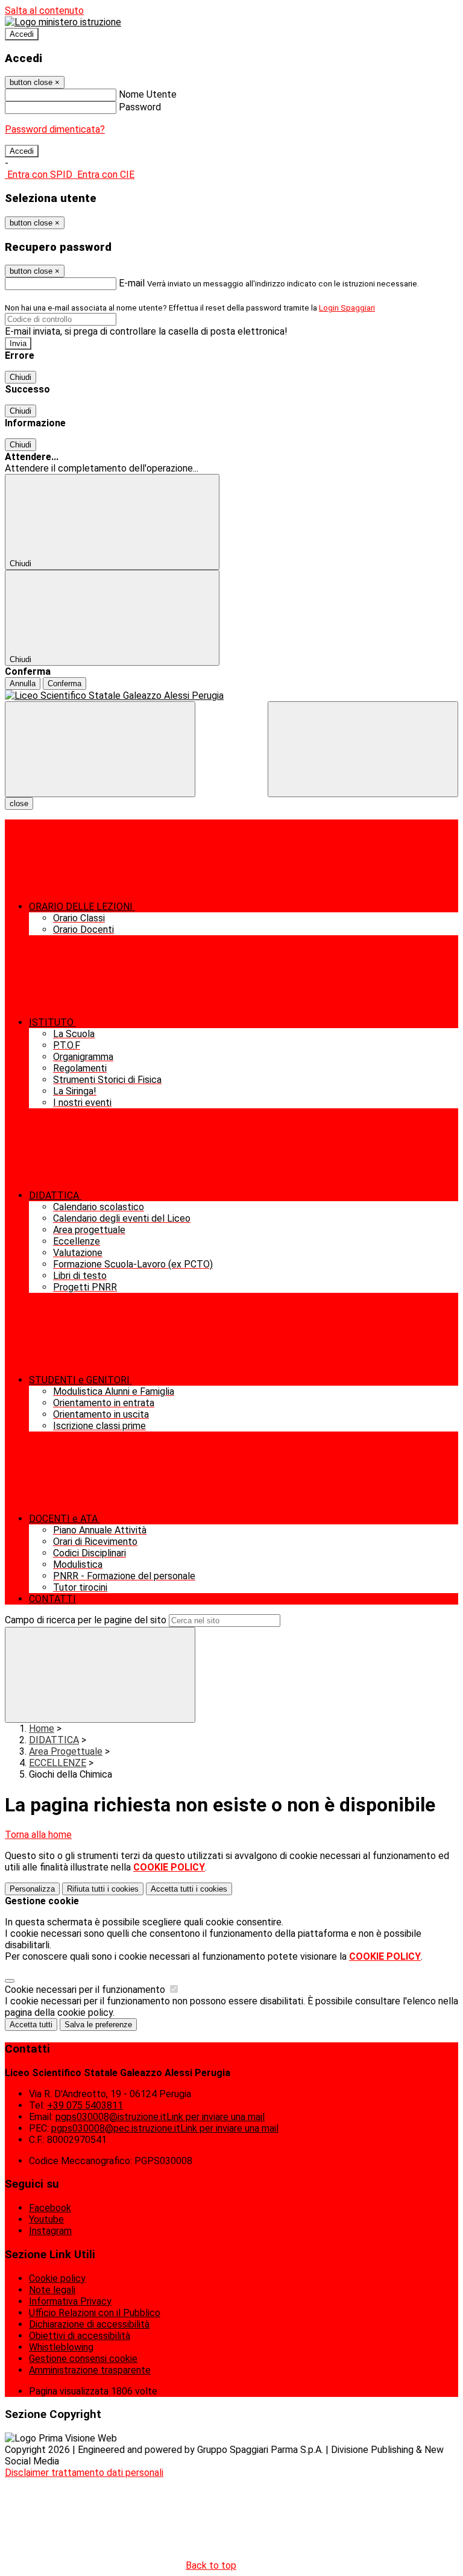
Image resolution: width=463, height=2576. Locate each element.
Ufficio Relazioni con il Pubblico (95, 2313)
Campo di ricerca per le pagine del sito (86, 1620)
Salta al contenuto (44, 11)
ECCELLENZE (58, 1763)
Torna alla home (38, 1835)
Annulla (23, 683)
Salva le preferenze (98, 2025)
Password (140, 107)
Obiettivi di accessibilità (80, 2336)
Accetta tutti (189, 1889)
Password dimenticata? (55, 129)
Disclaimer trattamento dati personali (84, 2473)
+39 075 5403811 (85, 2105)
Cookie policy (57, 2278)
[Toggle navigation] (100, 749)
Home (42, 1728)
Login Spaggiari (347, 308)
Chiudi (20, 377)
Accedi (22, 34)
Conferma (65, 683)
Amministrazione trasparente (90, 2370)
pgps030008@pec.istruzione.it (165, 2128)
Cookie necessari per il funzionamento (86, 1990)
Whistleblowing (61, 2347)
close (19, 803)
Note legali (52, 2290)
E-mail (132, 283)
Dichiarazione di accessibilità (89, 2324)
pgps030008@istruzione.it (160, 2117)
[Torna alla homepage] (231, 696)
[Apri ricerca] (363, 749)
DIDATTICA (54, 1740)
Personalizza (32, 1889)
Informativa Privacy (70, 2301)
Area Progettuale (66, 1751)
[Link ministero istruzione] (63, 22)
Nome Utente (148, 94)
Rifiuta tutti (103, 1889)
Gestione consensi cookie (83, 2359)
